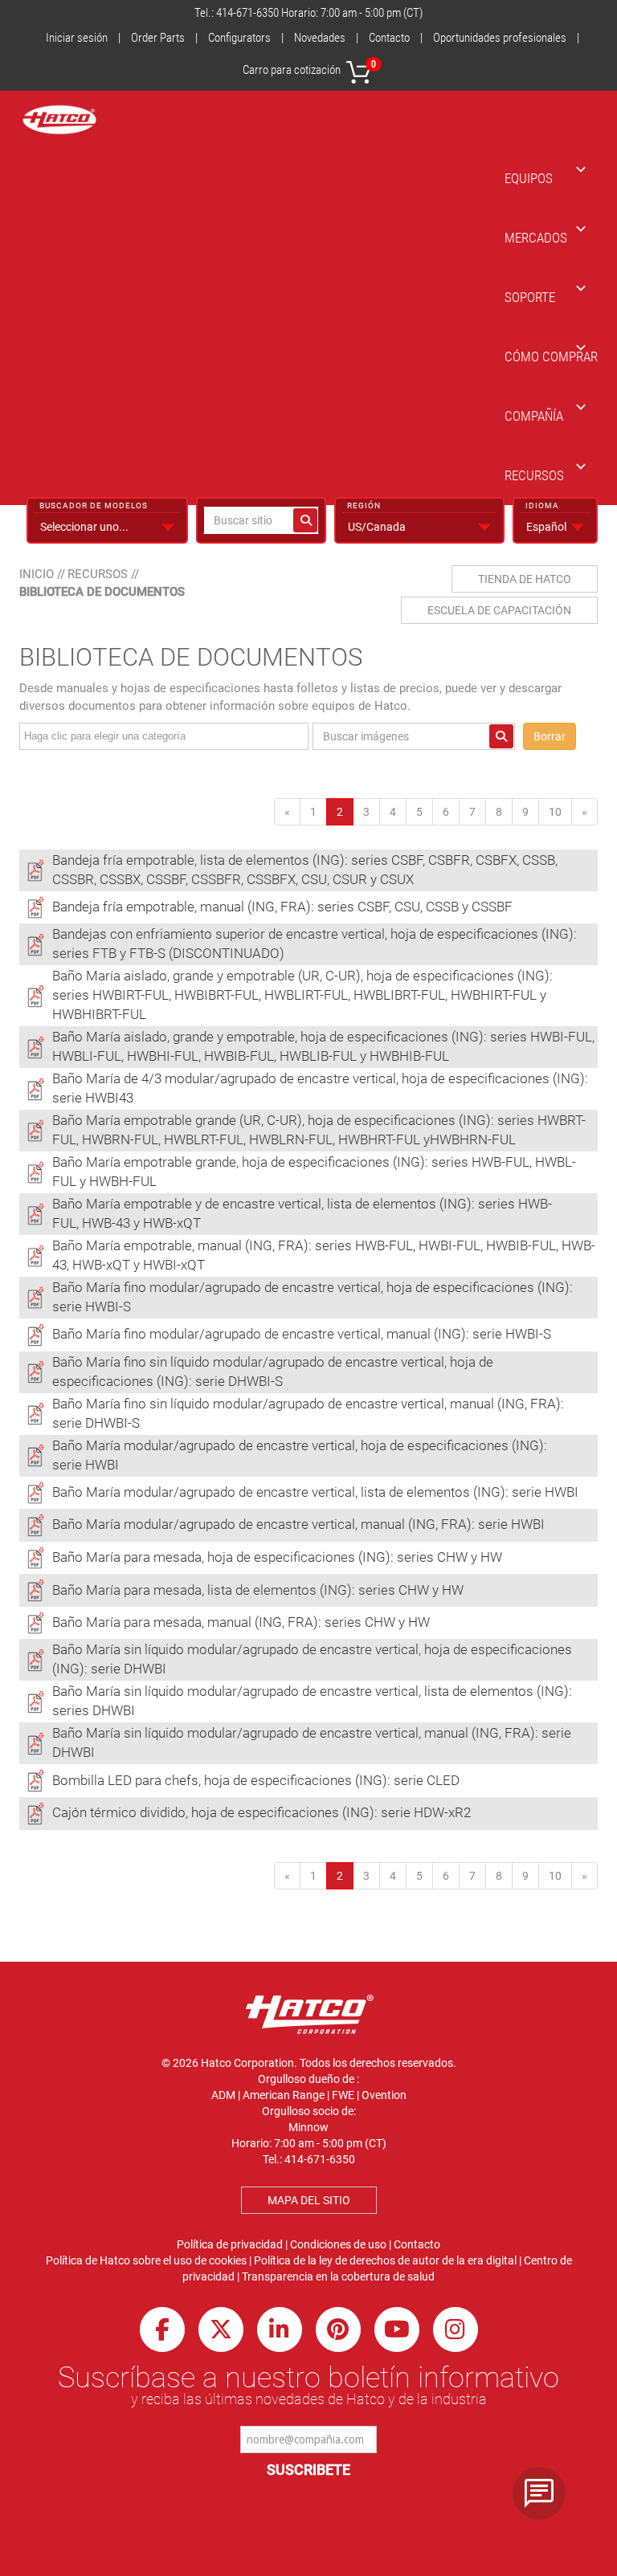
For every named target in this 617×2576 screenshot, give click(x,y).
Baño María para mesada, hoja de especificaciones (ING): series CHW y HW (277, 1557)
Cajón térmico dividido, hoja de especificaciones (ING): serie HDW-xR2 (262, 1812)
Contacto (389, 38)
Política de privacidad (230, 2244)
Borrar (550, 736)
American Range (284, 2095)
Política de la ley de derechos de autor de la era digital (385, 2260)
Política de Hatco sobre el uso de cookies (146, 2260)
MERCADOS (536, 238)
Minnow (308, 2127)
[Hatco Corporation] (59, 120)
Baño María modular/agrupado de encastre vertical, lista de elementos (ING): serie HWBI (315, 1492)
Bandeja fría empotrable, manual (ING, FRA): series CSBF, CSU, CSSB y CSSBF (282, 907)
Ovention (384, 2095)
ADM (223, 2095)
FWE (343, 2095)
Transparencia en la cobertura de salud (338, 2276)
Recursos (98, 574)
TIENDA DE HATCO (525, 579)
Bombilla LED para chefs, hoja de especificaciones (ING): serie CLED (256, 1780)
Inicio (37, 574)
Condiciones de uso (338, 2244)
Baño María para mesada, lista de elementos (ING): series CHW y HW (258, 1590)
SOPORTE (530, 297)
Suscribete (308, 2470)
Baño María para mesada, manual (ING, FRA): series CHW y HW (241, 1622)
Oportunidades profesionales (500, 38)
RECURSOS (534, 475)
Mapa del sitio (309, 2200)
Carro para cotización (309, 68)
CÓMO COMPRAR (551, 357)
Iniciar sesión (77, 38)
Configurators (239, 38)
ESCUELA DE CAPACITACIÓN (499, 610)
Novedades (320, 38)
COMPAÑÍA (534, 416)
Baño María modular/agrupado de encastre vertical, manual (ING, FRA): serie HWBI (298, 1524)
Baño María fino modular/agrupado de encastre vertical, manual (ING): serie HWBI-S (302, 1334)
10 (555, 812)
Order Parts (158, 38)
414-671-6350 (247, 13)
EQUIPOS (529, 178)
